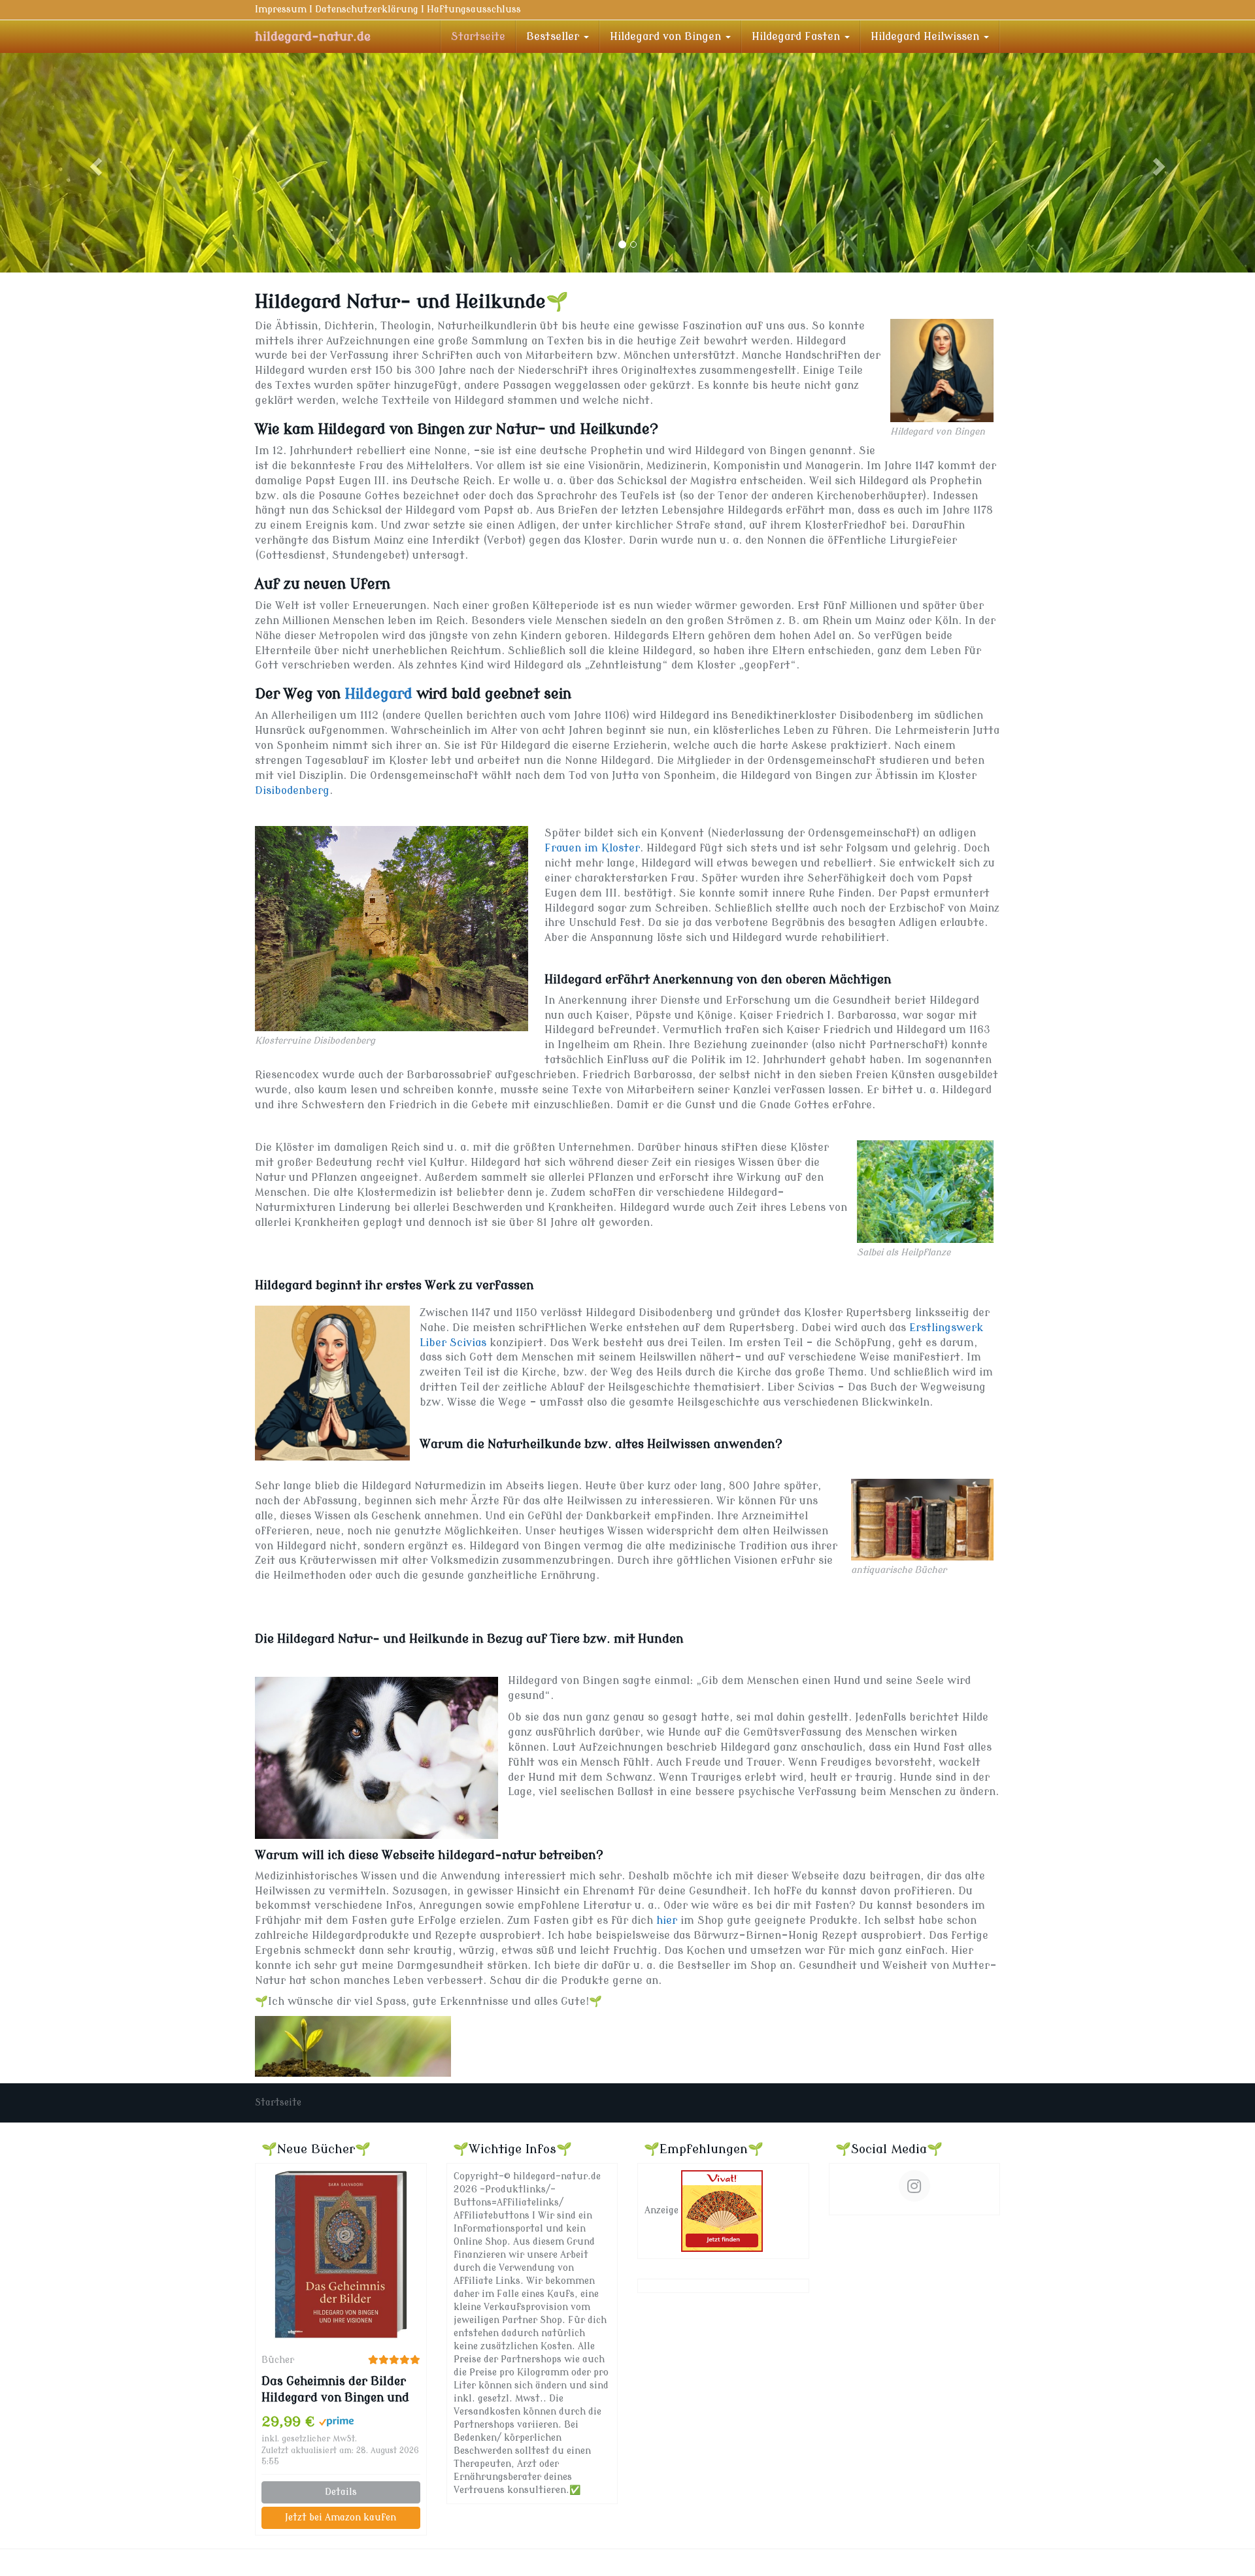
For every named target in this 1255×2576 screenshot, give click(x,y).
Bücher (278, 2357)
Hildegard (378, 691)
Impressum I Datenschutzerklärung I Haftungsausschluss (388, 9)
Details (341, 2489)
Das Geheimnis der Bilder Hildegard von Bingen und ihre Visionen (335, 2387)
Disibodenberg (292, 787)
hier (667, 1917)
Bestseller (554, 37)
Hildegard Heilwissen (927, 37)
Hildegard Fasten (797, 37)
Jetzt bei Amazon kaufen (341, 2514)
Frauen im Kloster (592, 845)
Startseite (478, 37)
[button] (94, 161)
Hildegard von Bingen (667, 37)
